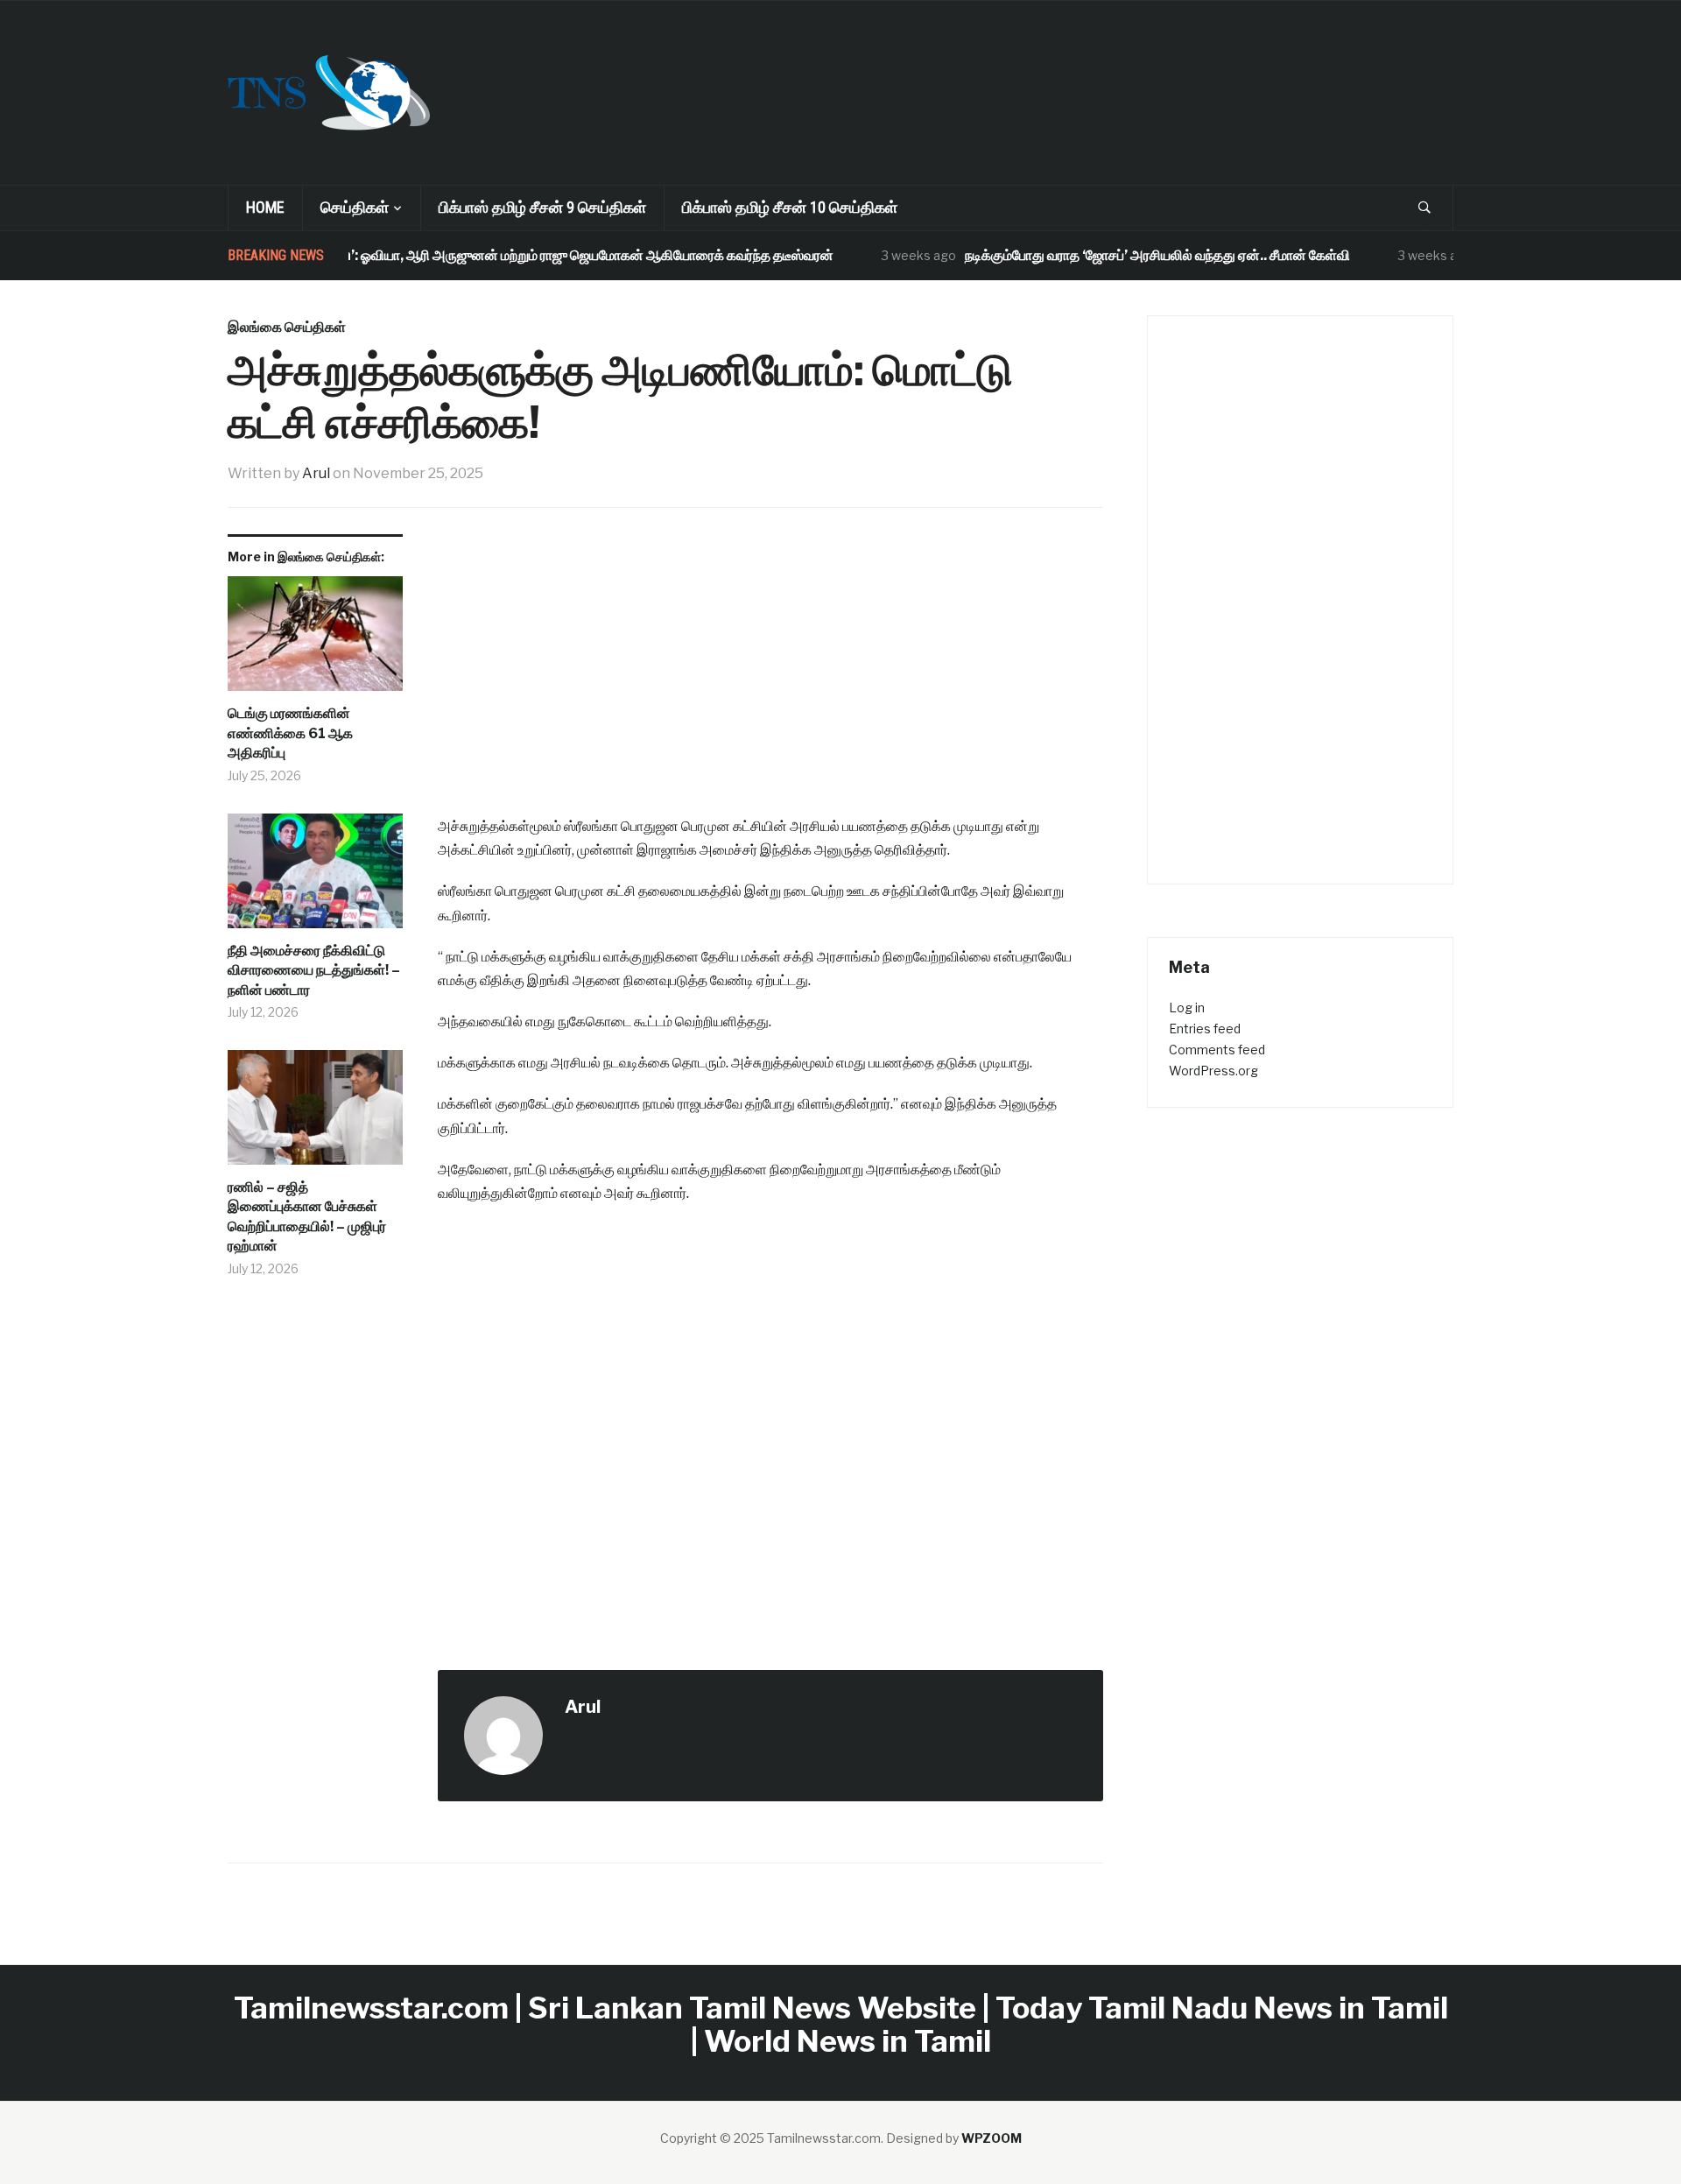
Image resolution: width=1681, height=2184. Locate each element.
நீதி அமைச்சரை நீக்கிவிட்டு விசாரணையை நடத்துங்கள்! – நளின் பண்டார (314, 970)
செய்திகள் (355, 207)
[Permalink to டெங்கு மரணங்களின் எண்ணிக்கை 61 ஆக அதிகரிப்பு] (315, 640)
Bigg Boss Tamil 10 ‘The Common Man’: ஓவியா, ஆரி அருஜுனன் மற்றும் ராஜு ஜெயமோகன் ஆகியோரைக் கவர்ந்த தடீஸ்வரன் (428, 255)
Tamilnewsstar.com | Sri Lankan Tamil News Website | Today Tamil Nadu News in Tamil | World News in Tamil (841, 2024)
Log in (1187, 1007)
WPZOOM (992, 2138)
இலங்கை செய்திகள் (287, 327)
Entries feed (1205, 1029)
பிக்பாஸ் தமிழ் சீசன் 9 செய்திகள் (542, 207)
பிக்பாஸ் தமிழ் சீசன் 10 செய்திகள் (790, 207)
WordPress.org (1213, 1071)
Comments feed (1217, 1050)
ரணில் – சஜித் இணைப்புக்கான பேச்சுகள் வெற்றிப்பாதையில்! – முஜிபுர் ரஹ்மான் (307, 1216)
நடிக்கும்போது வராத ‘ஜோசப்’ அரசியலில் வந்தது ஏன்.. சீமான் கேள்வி (1124, 255)
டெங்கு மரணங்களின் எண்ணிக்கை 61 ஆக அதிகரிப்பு (290, 733)
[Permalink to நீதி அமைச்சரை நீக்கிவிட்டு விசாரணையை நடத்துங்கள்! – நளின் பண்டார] (315, 877)
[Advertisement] (960, 67)
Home (265, 207)
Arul (316, 473)
